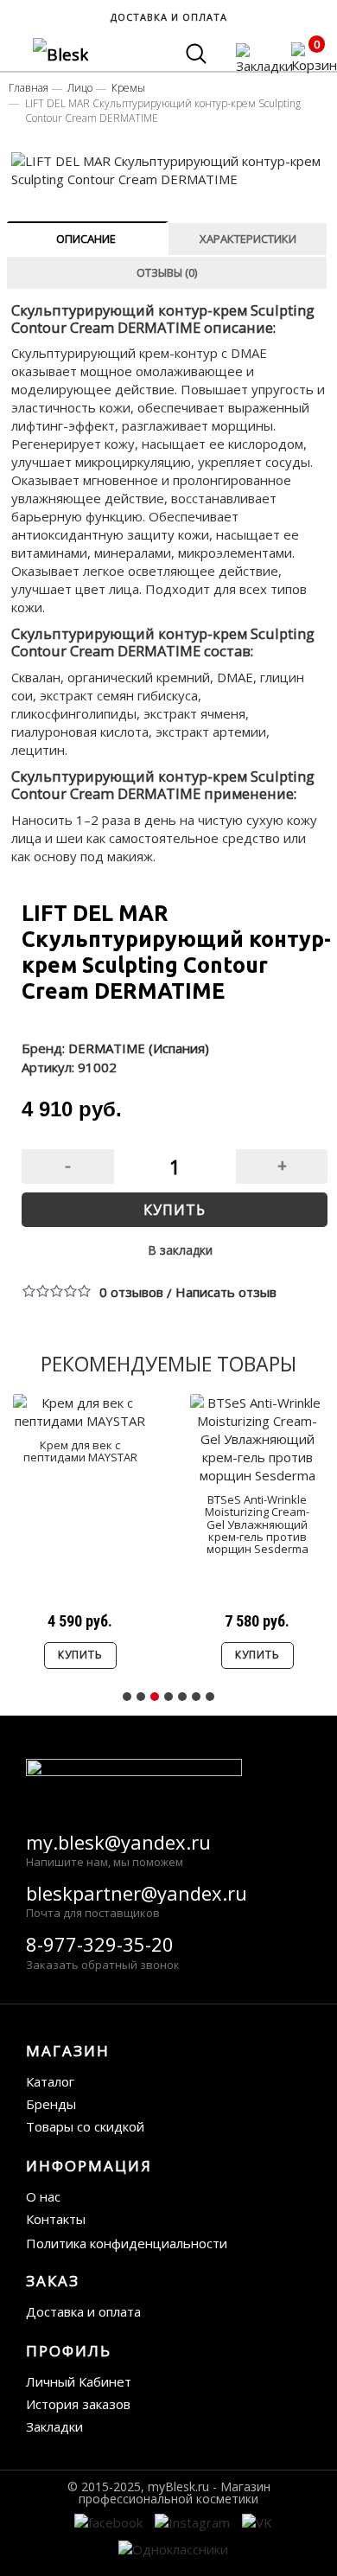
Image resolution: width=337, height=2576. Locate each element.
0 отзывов (131, 1292)
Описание (86, 239)
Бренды (51, 2104)
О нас (43, 2196)
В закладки (180, 1250)
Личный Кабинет (79, 2381)
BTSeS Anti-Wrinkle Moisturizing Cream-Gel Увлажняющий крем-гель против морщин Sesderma (257, 1524)
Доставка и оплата (83, 2311)
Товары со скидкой (85, 2126)
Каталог (50, 2081)
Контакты (56, 2219)
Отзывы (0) (167, 272)
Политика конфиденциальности (127, 2243)
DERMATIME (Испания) (139, 1048)
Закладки (54, 2426)
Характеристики (248, 239)
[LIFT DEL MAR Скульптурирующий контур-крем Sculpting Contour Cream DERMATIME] (170, 170)
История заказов (78, 2404)
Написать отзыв (226, 1292)
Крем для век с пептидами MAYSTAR (80, 1451)
